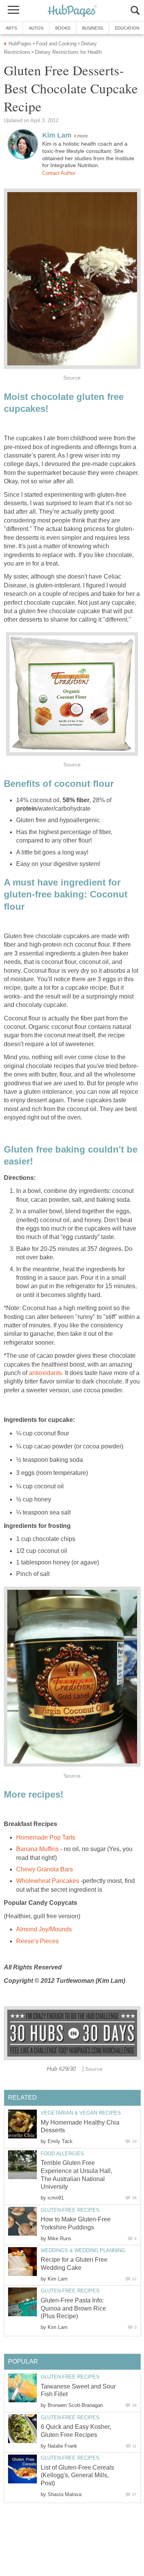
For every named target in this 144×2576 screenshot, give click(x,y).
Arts (11, 28)
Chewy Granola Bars (45, 1869)
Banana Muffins (38, 1849)
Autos (36, 28)
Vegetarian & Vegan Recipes (81, 2113)
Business (93, 28)
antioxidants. (47, 1373)
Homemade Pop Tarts (46, 1837)
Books (63, 28)
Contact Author (59, 173)
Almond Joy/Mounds (44, 1929)
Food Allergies (62, 2154)
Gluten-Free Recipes (70, 2210)
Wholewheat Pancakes (48, 1881)
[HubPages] (72, 11)
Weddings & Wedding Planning (83, 2250)
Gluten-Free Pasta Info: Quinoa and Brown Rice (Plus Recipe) (73, 2308)
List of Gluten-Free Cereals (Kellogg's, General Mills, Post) (77, 2476)
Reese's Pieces (37, 1941)
